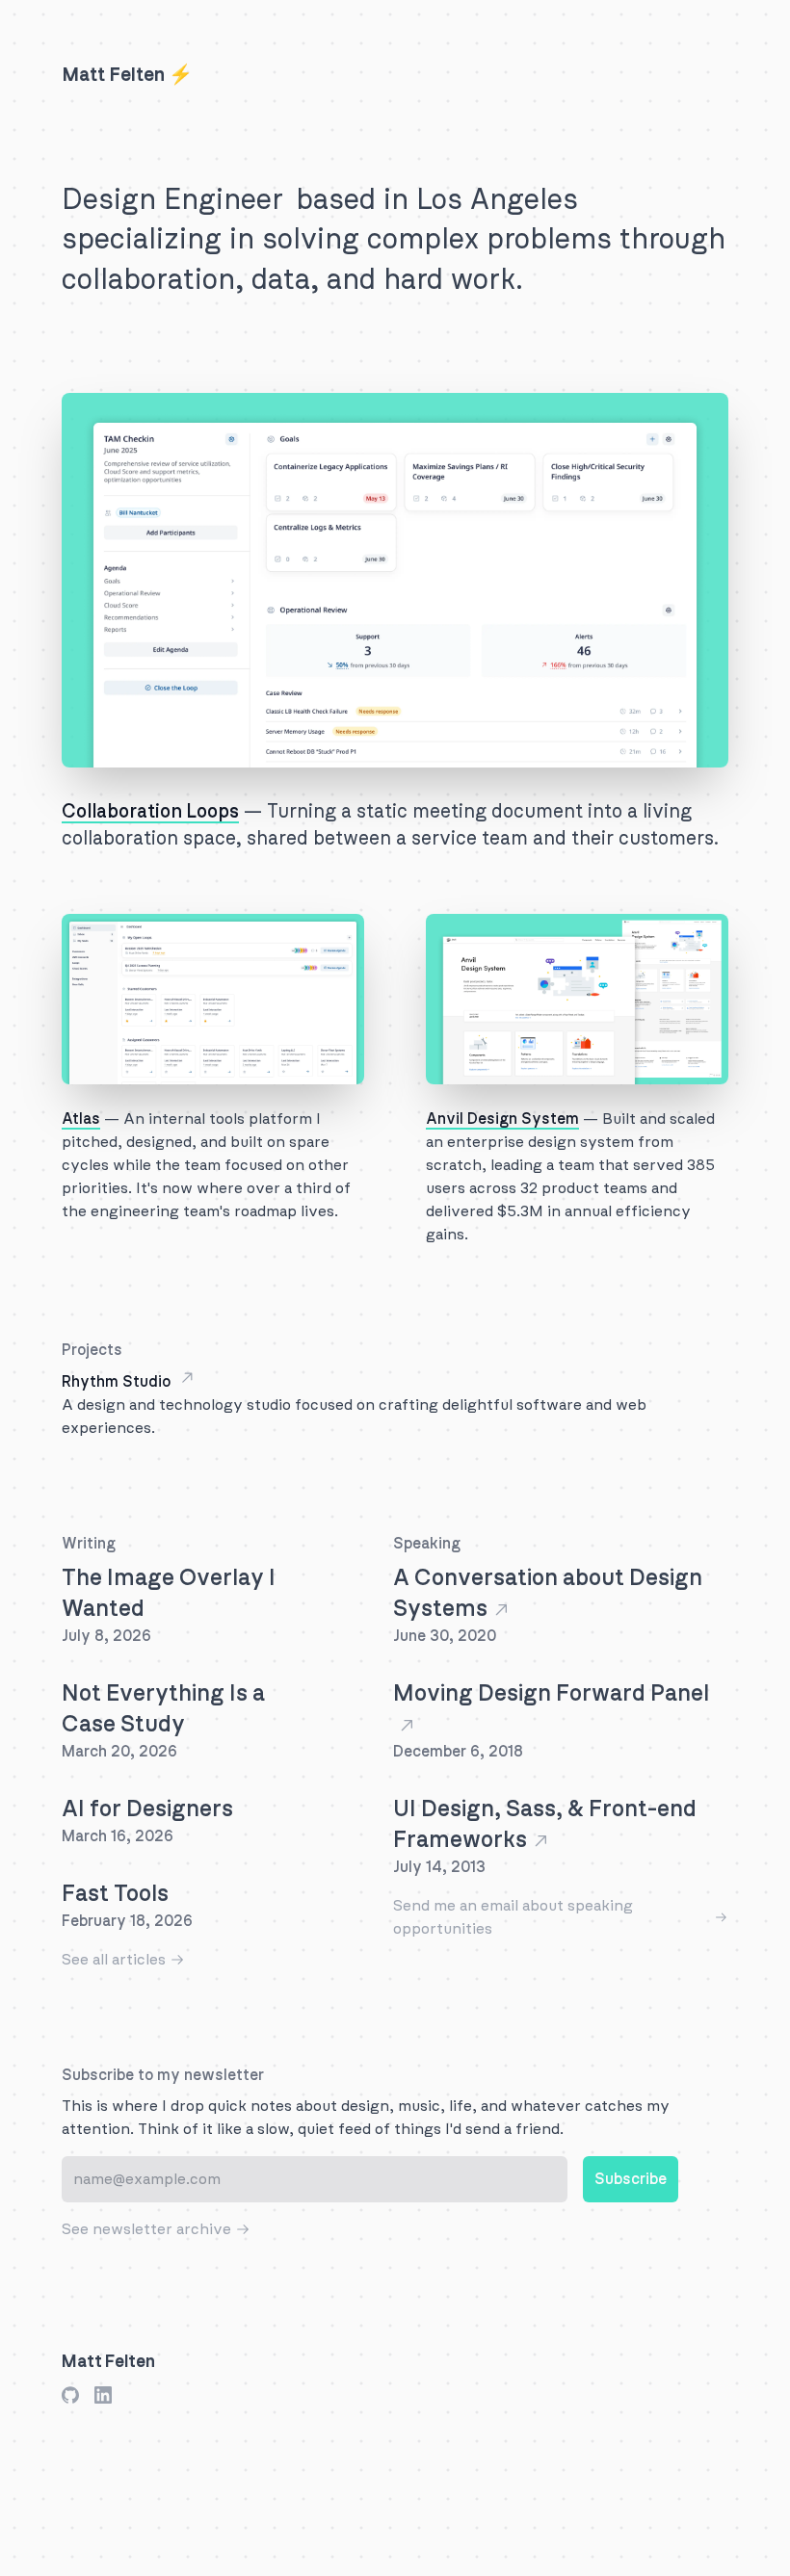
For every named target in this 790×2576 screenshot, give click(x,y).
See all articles (114, 1960)
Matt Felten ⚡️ (127, 75)
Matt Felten (108, 2362)
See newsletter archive (146, 2229)
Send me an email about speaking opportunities (513, 1917)
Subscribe (631, 2179)
